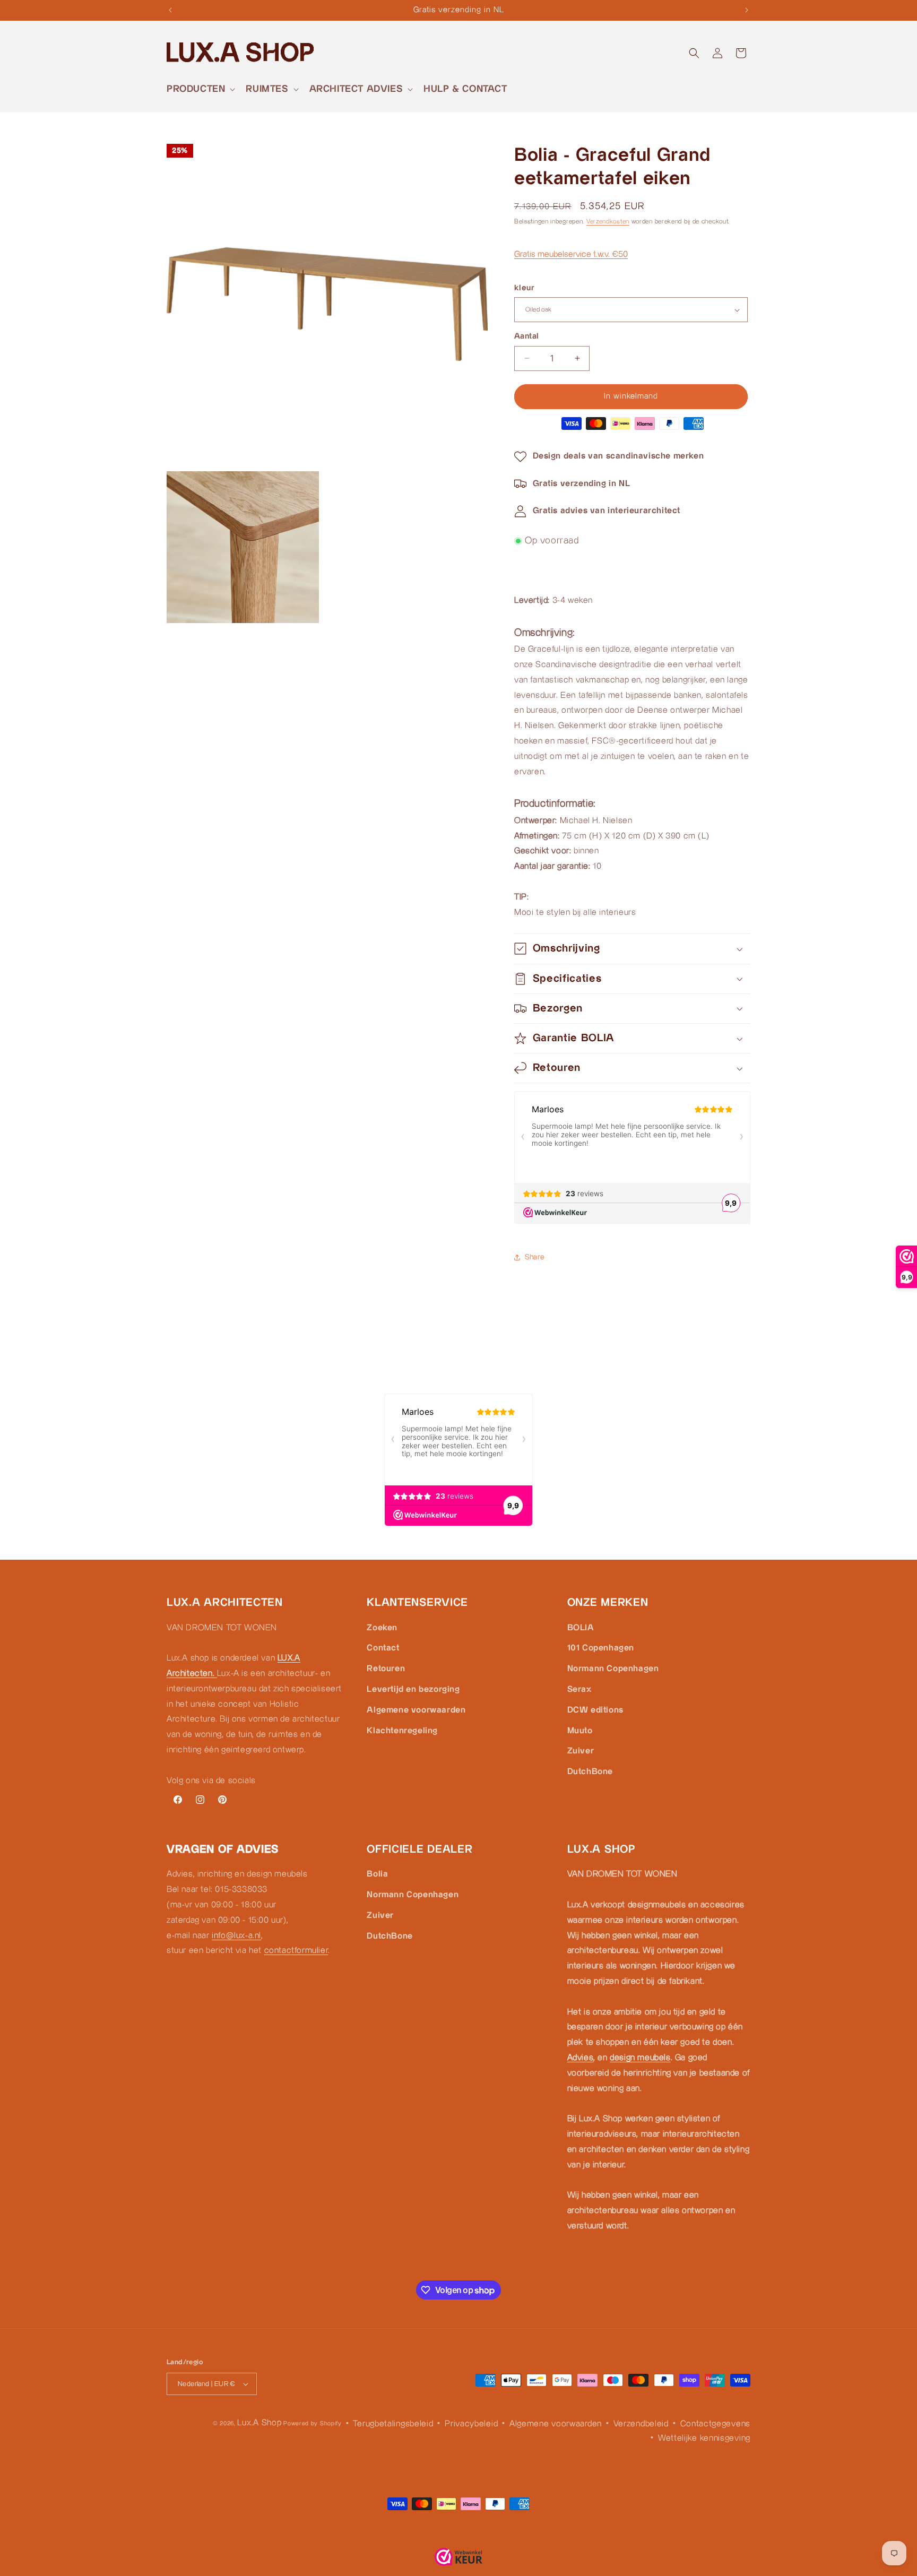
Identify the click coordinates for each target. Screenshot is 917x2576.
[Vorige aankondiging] (170, 10)
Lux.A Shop (259, 2423)
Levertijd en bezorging (413, 1689)
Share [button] (535, 1257)
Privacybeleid (471, 2424)
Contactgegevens (716, 2424)
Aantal (526, 336)
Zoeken (382, 1627)
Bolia (377, 1874)
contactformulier (296, 1951)
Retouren (386, 1669)
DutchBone (590, 1772)
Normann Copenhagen (613, 1669)
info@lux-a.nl (236, 1935)
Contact (383, 1648)
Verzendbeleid (641, 2424)
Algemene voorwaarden (416, 1710)
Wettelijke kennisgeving (704, 2438)
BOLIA (581, 1627)
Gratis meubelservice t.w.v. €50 (571, 254)
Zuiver (581, 1751)
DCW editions (595, 1710)
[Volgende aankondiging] (747, 10)
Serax (579, 1689)
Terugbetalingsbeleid (393, 2424)
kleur (524, 288)
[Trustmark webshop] (458, 2560)
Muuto (580, 1730)
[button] (200, 89)
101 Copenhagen (601, 1648)
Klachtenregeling (402, 1730)
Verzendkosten (608, 222)
